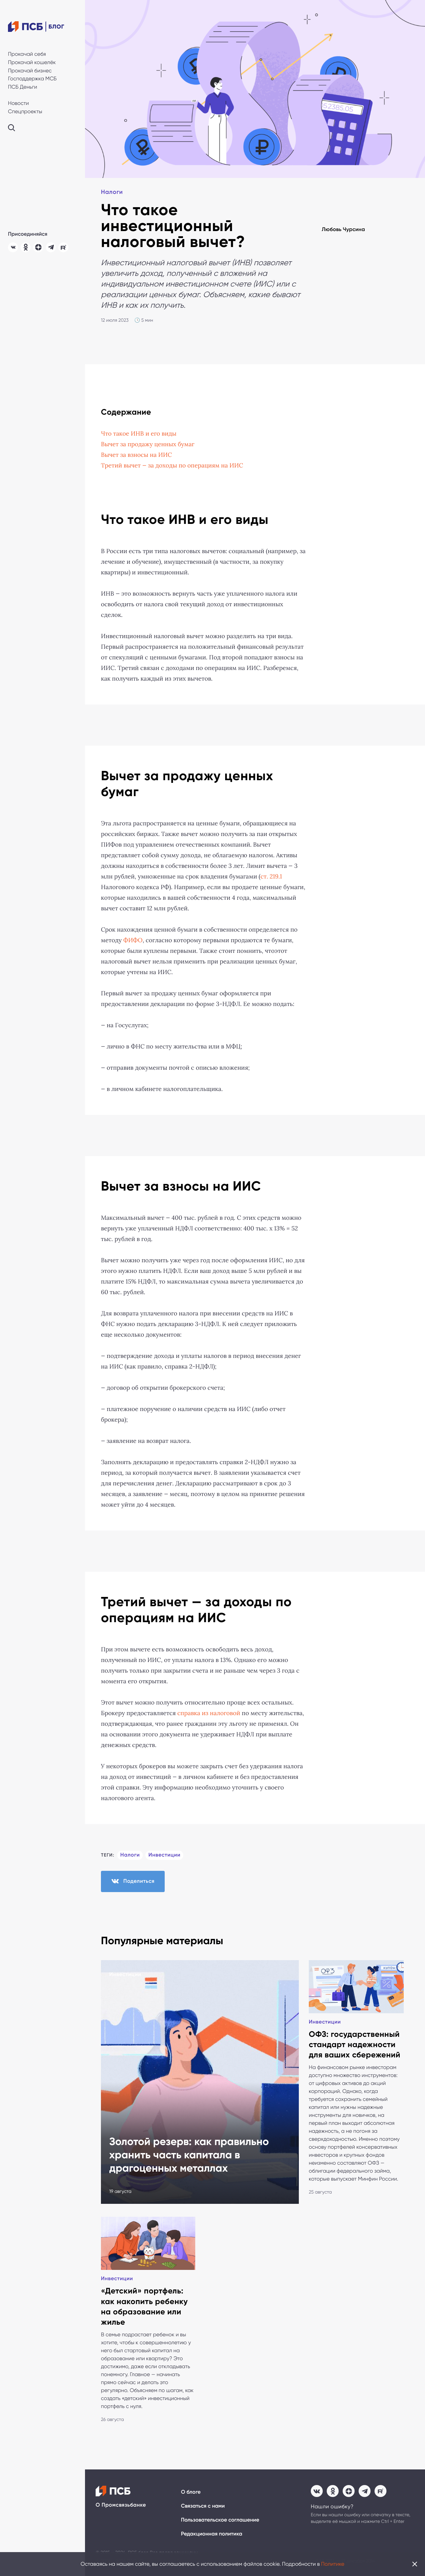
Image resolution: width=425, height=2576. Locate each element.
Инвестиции (165, 1855)
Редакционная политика (212, 2534)
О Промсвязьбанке (121, 2505)
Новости (18, 103)
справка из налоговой (209, 1713)
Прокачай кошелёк (32, 62)
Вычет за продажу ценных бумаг (148, 444)
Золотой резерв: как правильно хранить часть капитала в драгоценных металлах (189, 2155)
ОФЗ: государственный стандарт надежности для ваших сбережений (355, 2045)
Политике (333, 2564)
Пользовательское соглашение (220, 2520)
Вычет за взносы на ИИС (136, 455)
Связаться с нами (203, 2506)
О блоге (191, 2492)
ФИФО (133, 940)
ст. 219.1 (271, 876)
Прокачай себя (27, 54)
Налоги (112, 192)
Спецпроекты (25, 111)
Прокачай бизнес (30, 71)
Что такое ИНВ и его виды (139, 434)
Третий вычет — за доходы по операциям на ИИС (172, 465)
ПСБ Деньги (23, 87)
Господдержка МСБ (32, 79)
